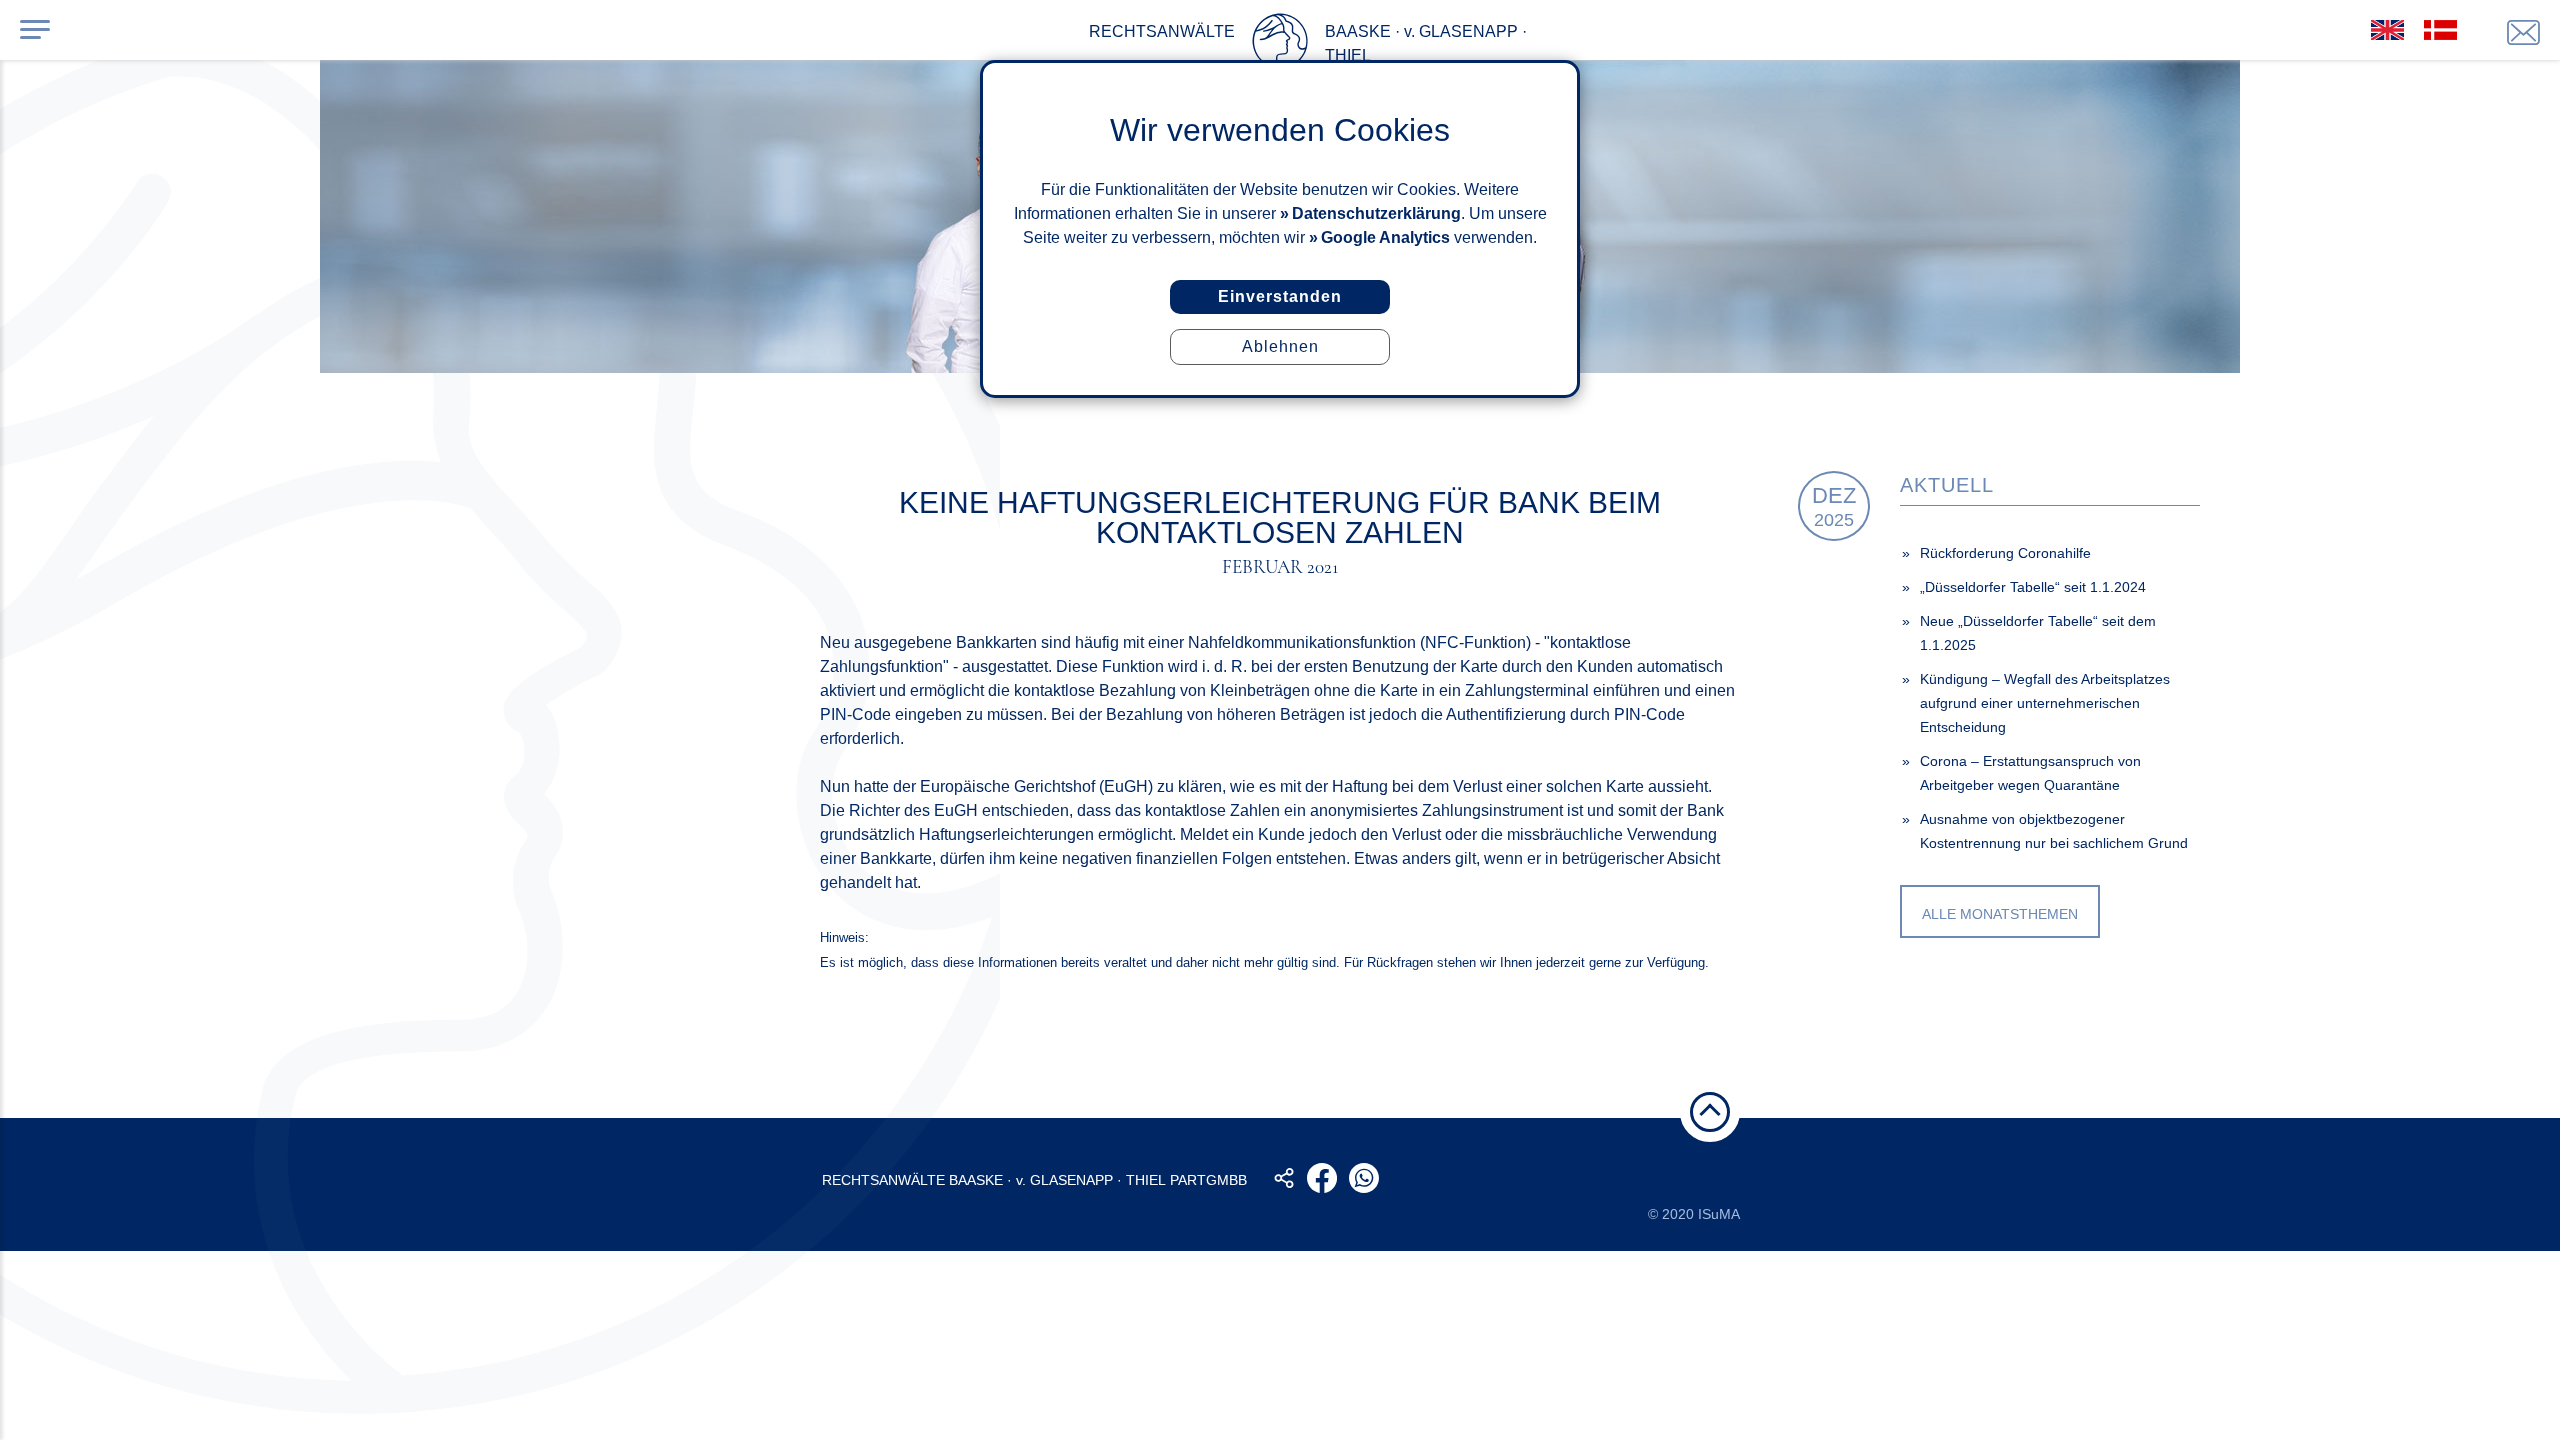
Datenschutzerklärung (1376, 213)
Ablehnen (1280, 346)
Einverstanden (1280, 296)
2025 (1834, 506)
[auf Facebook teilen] (1322, 1178)
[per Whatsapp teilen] (1364, 1178)
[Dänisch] (2440, 30)
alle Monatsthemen (2000, 914)
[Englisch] (2387, 30)
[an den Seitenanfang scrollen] (1710, 1112)
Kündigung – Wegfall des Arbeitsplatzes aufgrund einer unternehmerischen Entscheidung (2045, 703)
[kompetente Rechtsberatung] (2523, 32)
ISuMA (1719, 1214)
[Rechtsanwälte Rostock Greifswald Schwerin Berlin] (1280, 45)
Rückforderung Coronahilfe (2005, 553)
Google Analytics (1385, 237)
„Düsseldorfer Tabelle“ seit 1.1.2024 (2033, 587)
